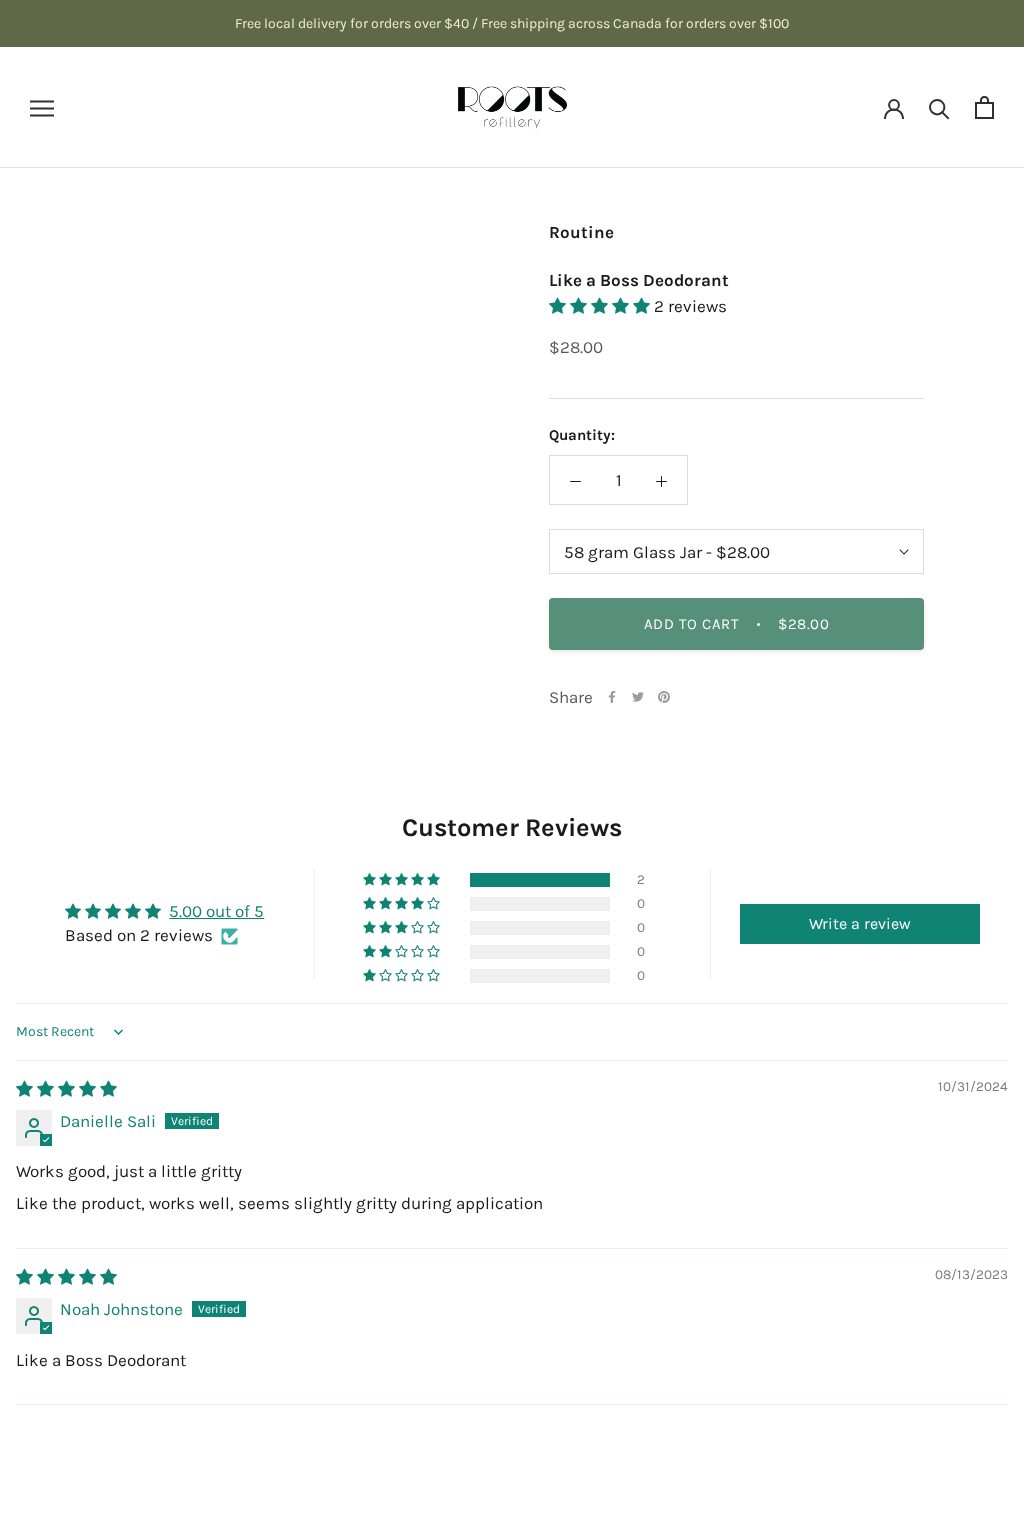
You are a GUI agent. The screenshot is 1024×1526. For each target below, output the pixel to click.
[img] (66, 1089)
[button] (601, 306)
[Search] (939, 107)
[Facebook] (612, 697)
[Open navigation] (42, 107)
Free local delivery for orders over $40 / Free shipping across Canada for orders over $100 (512, 23)
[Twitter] (638, 697)
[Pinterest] (664, 697)
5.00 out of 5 (216, 911)
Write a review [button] (860, 923)
